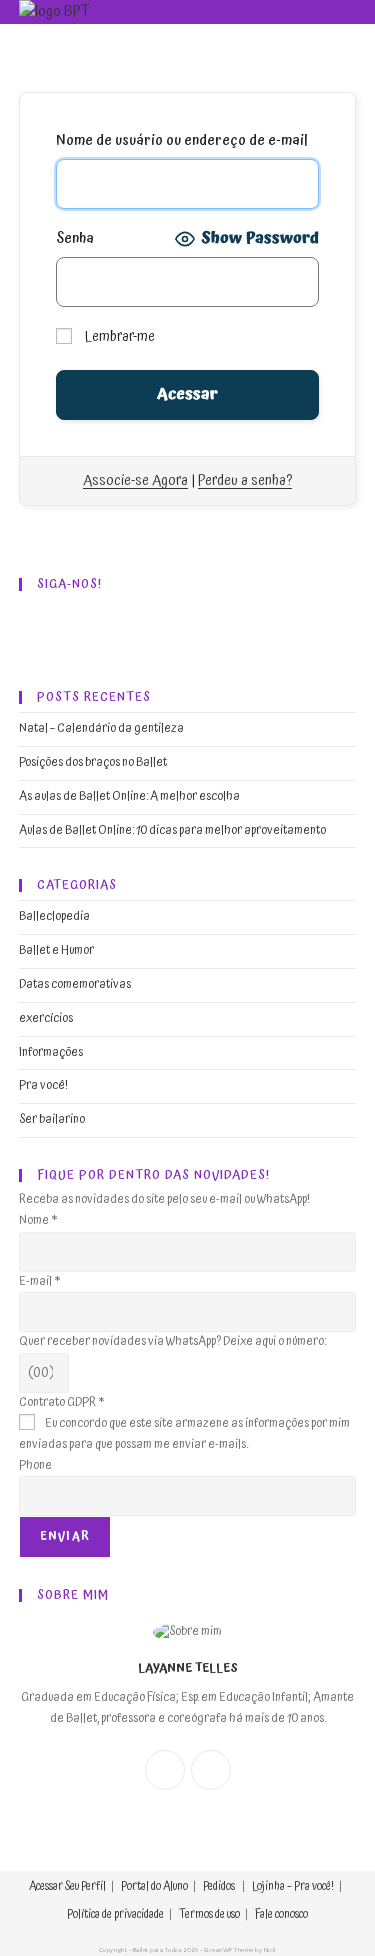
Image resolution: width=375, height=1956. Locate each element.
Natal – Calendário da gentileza (101, 728)
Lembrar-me (118, 337)
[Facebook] (49, 629)
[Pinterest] (171, 629)
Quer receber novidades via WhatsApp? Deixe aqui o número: (172, 1341)
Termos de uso (209, 1914)
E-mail (39, 1281)
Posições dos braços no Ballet (93, 762)
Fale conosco (281, 1914)
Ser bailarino (52, 1119)
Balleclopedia (54, 916)
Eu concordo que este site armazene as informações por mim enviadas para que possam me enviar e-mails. (184, 1434)
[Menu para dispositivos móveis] (344, 12)
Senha (75, 239)
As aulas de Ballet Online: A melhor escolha (129, 796)
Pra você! (43, 1085)
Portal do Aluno (154, 1886)
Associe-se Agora (135, 480)
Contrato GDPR (61, 1402)
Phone (35, 1465)
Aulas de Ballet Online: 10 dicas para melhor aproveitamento (172, 830)
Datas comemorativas (75, 984)
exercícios (46, 1018)
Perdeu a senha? (245, 480)
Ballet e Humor (56, 950)
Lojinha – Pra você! (293, 1886)
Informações (51, 1052)
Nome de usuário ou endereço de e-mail (182, 141)
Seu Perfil (85, 1886)
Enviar (65, 1536)
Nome (38, 1220)
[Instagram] (110, 629)
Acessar (46, 1886)
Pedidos (219, 1886)
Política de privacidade (115, 1914)
